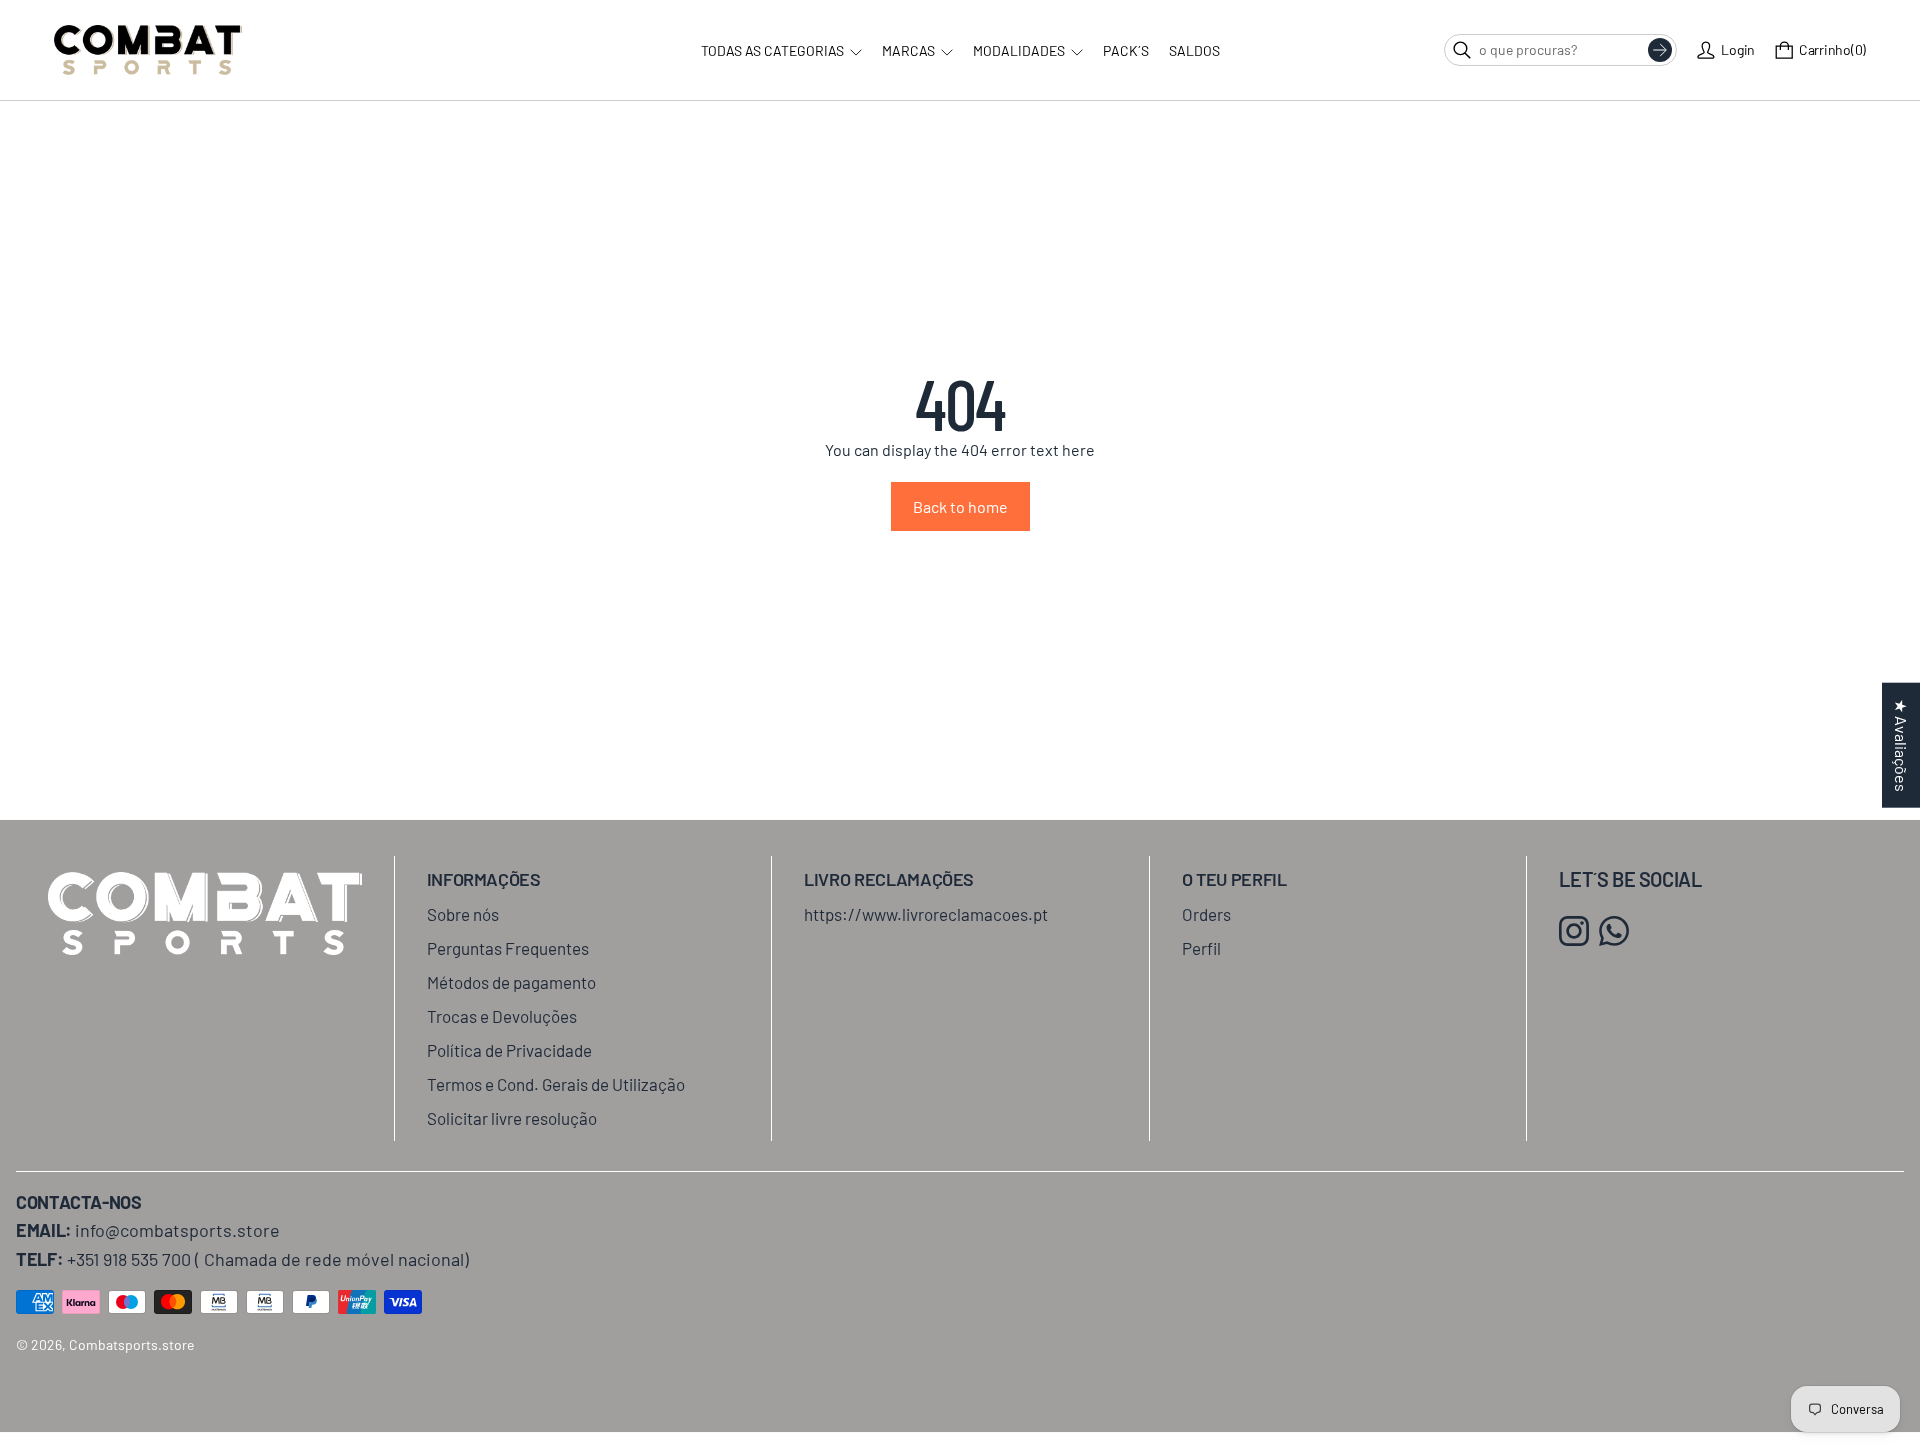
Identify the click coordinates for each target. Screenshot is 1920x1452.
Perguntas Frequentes (508, 948)
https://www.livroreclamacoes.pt (926, 914)
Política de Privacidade (509, 1050)
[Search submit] (1660, 50)
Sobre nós (463, 914)
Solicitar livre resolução (512, 1118)
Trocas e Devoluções (502, 1016)
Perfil (1201, 948)
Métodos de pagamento (511, 982)
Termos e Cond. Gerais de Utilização (556, 1084)
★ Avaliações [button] (1901, 745)
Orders (1206, 914)
